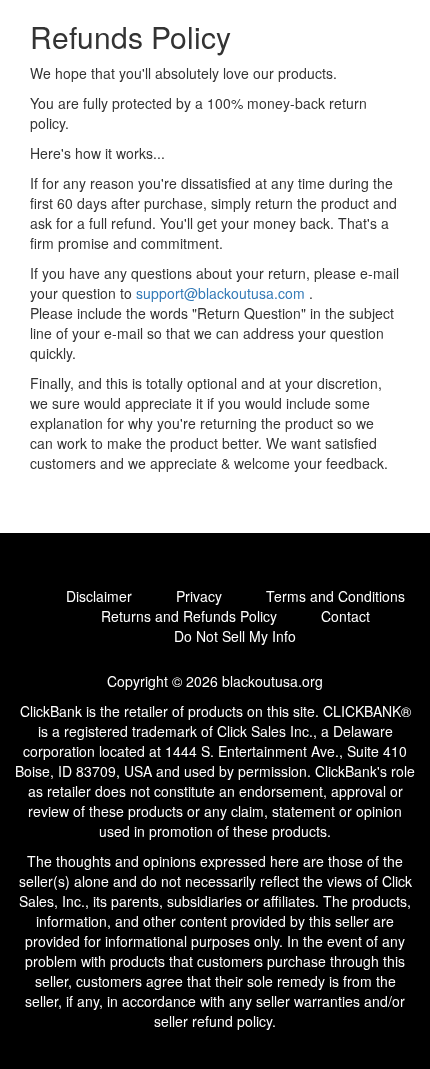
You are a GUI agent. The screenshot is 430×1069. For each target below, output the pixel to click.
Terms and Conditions (335, 596)
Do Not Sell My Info (235, 636)
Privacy (199, 596)
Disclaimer (99, 596)
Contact (345, 616)
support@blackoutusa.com (220, 293)
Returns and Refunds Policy (189, 616)
